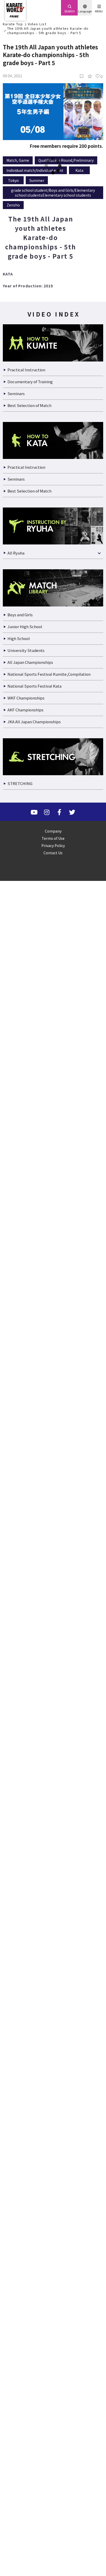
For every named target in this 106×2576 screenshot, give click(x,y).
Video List (36, 24)
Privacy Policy (53, 2493)
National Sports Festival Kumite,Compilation (44, 2321)
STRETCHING (20, 2431)
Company (53, 2478)
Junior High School (23, 2274)
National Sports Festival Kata (32, 2333)
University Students (24, 2298)
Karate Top (13, 24)
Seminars (16, 2041)
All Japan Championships (29, 2309)
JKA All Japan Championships (33, 2369)
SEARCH (69, 11)
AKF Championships (25, 2357)
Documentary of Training (28, 2029)
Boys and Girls (20, 2262)
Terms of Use (53, 2486)
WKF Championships (25, 2345)
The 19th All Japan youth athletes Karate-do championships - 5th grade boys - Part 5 (47, 30)
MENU (99, 11)
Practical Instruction (24, 2017)
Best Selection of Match (27, 2053)
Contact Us (53, 2500)
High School (18, 2286)
